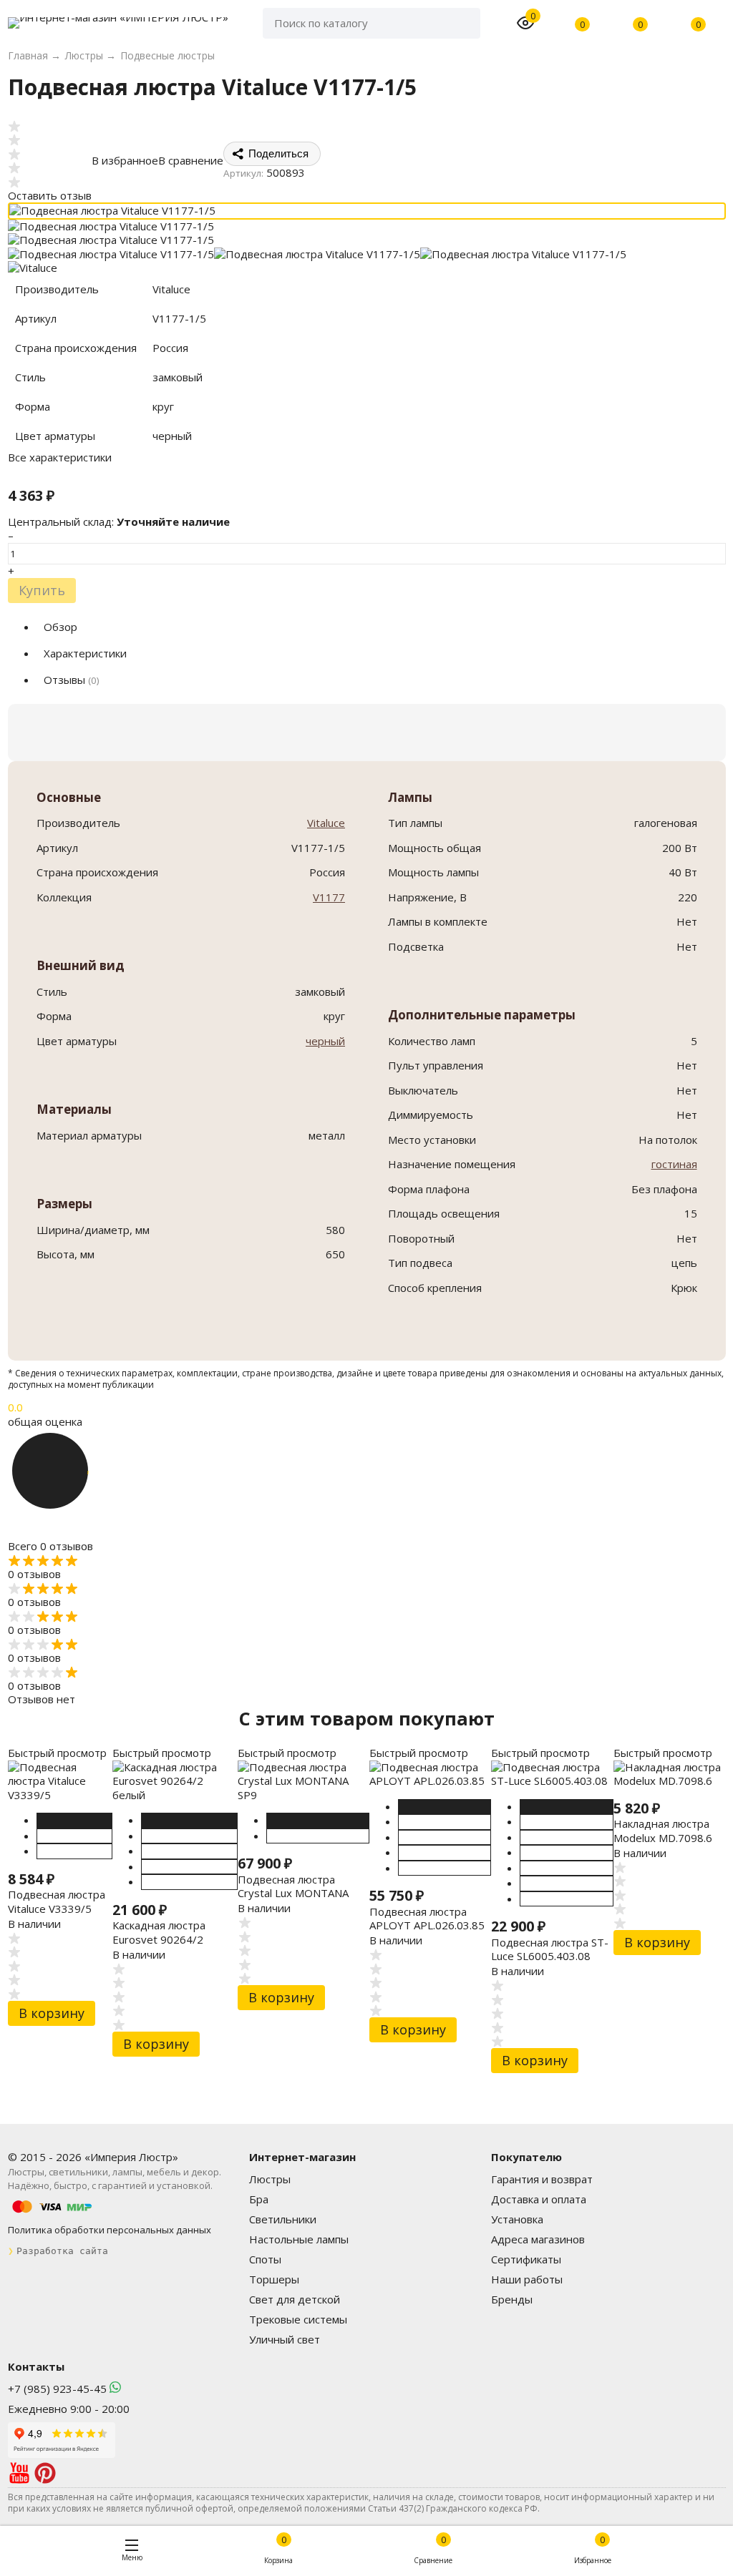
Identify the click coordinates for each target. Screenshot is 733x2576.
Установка (517, 2219)
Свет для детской (295, 2299)
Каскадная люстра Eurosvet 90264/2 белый (159, 1939)
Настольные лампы (299, 2239)
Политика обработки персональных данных (110, 2230)
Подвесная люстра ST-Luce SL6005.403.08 (550, 1949)
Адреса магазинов (538, 2239)
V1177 (329, 897)
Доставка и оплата (539, 2199)
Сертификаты (526, 2259)
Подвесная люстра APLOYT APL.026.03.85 (427, 1919)
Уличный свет (285, 2339)
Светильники (283, 2219)
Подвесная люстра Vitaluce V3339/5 (57, 1901)
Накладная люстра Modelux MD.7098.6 (663, 1831)
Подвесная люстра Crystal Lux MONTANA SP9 (293, 1893)
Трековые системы (298, 2319)
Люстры (270, 2179)
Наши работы (527, 2279)
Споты (265, 2259)
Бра (259, 2199)
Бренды (512, 2299)
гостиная (674, 1164)
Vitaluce (326, 823)
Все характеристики (60, 457)
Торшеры (274, 2279)
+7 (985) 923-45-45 (57, 2389)
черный (325, 1041)
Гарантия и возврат (542, 2179)
